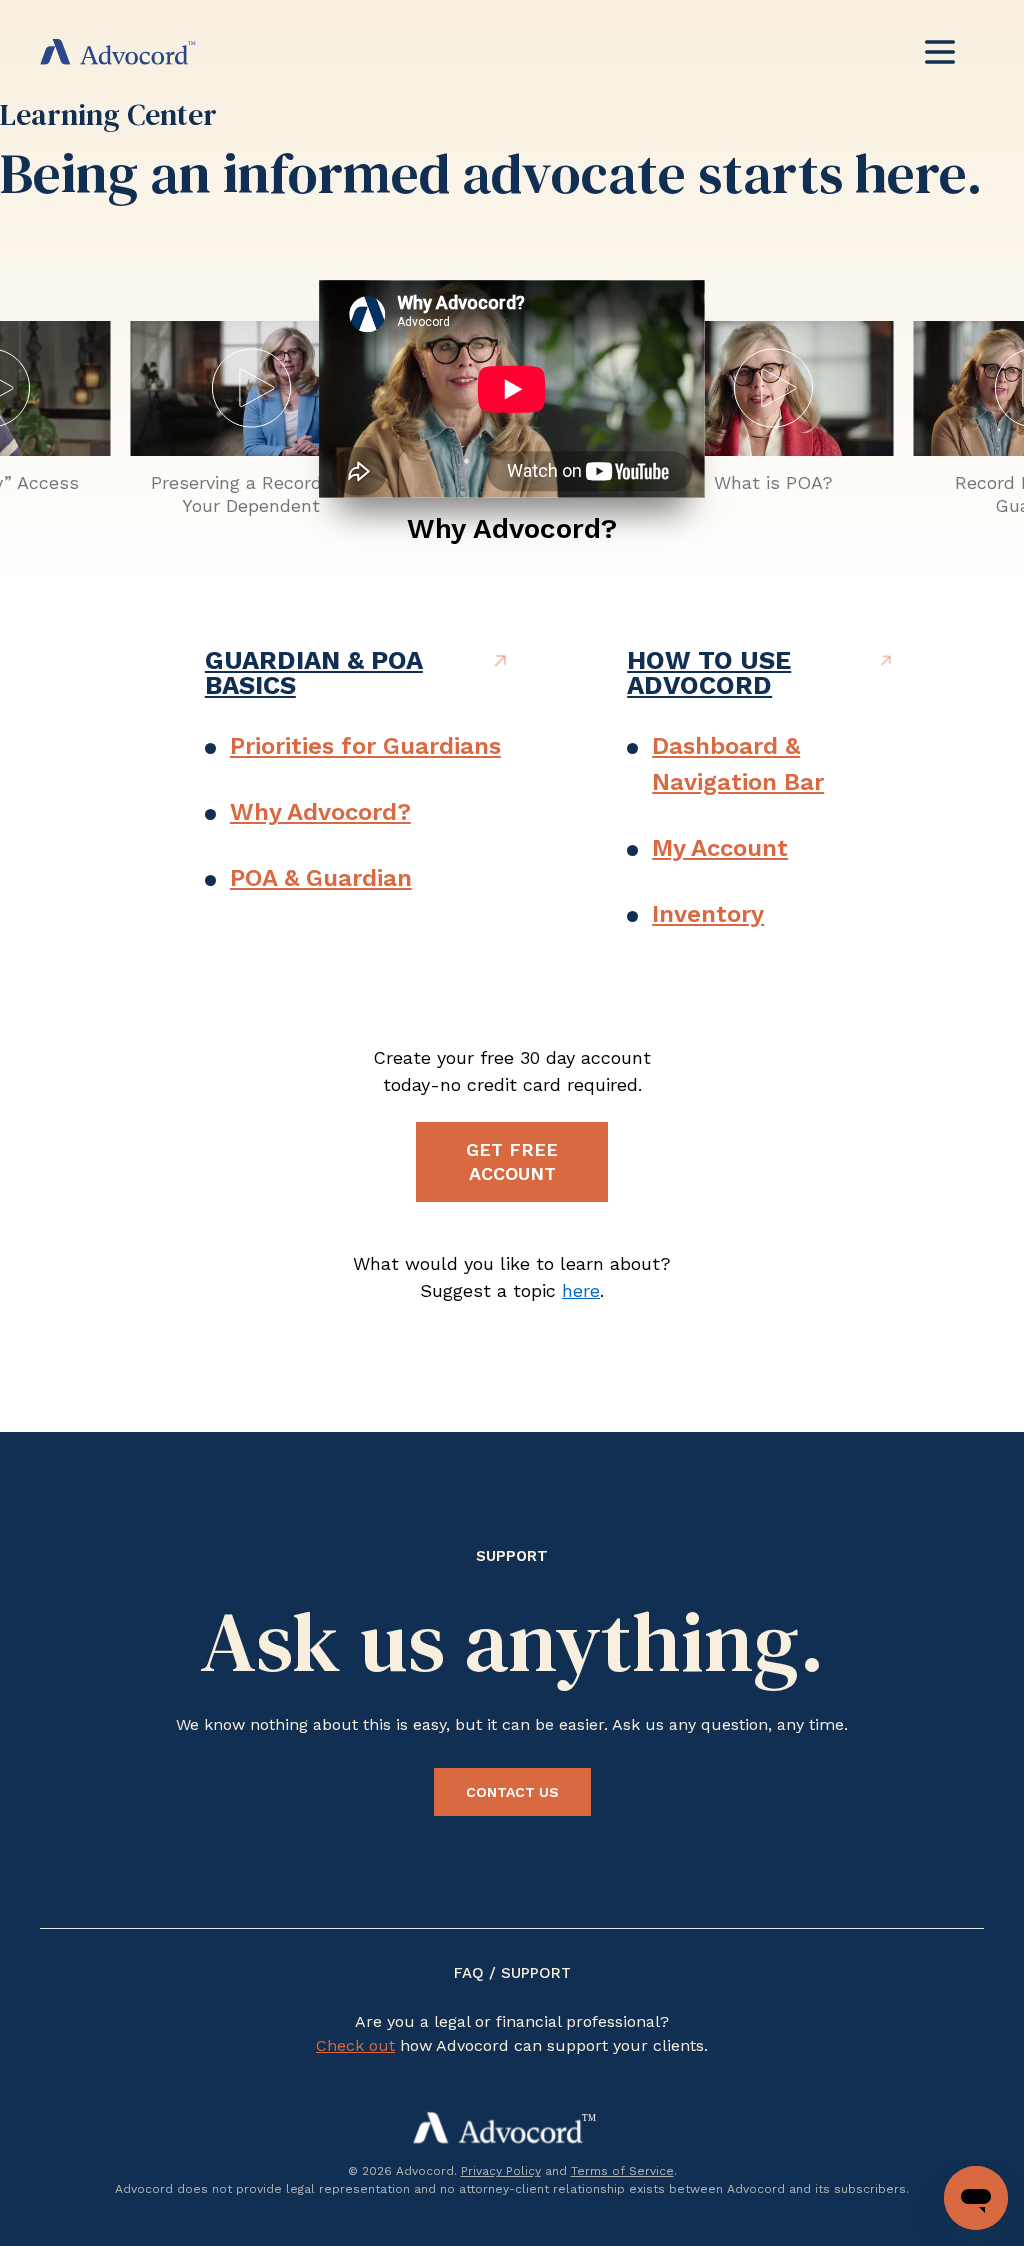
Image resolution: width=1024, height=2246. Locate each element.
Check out (355, 2045)
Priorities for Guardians (365, 746)
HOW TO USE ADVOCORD (709, 673)
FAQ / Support (512, 1973)
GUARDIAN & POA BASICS (314, 673)
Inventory (708, 914)
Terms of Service (622, 2171)
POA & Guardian (321, 878)
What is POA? (773, 482)
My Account (720, 848)
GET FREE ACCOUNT (512, 1161)
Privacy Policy (501, 2171)
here (581, 1290)
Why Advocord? (512, 528)
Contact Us (512, 1792)
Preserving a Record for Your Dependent (251, 494)
